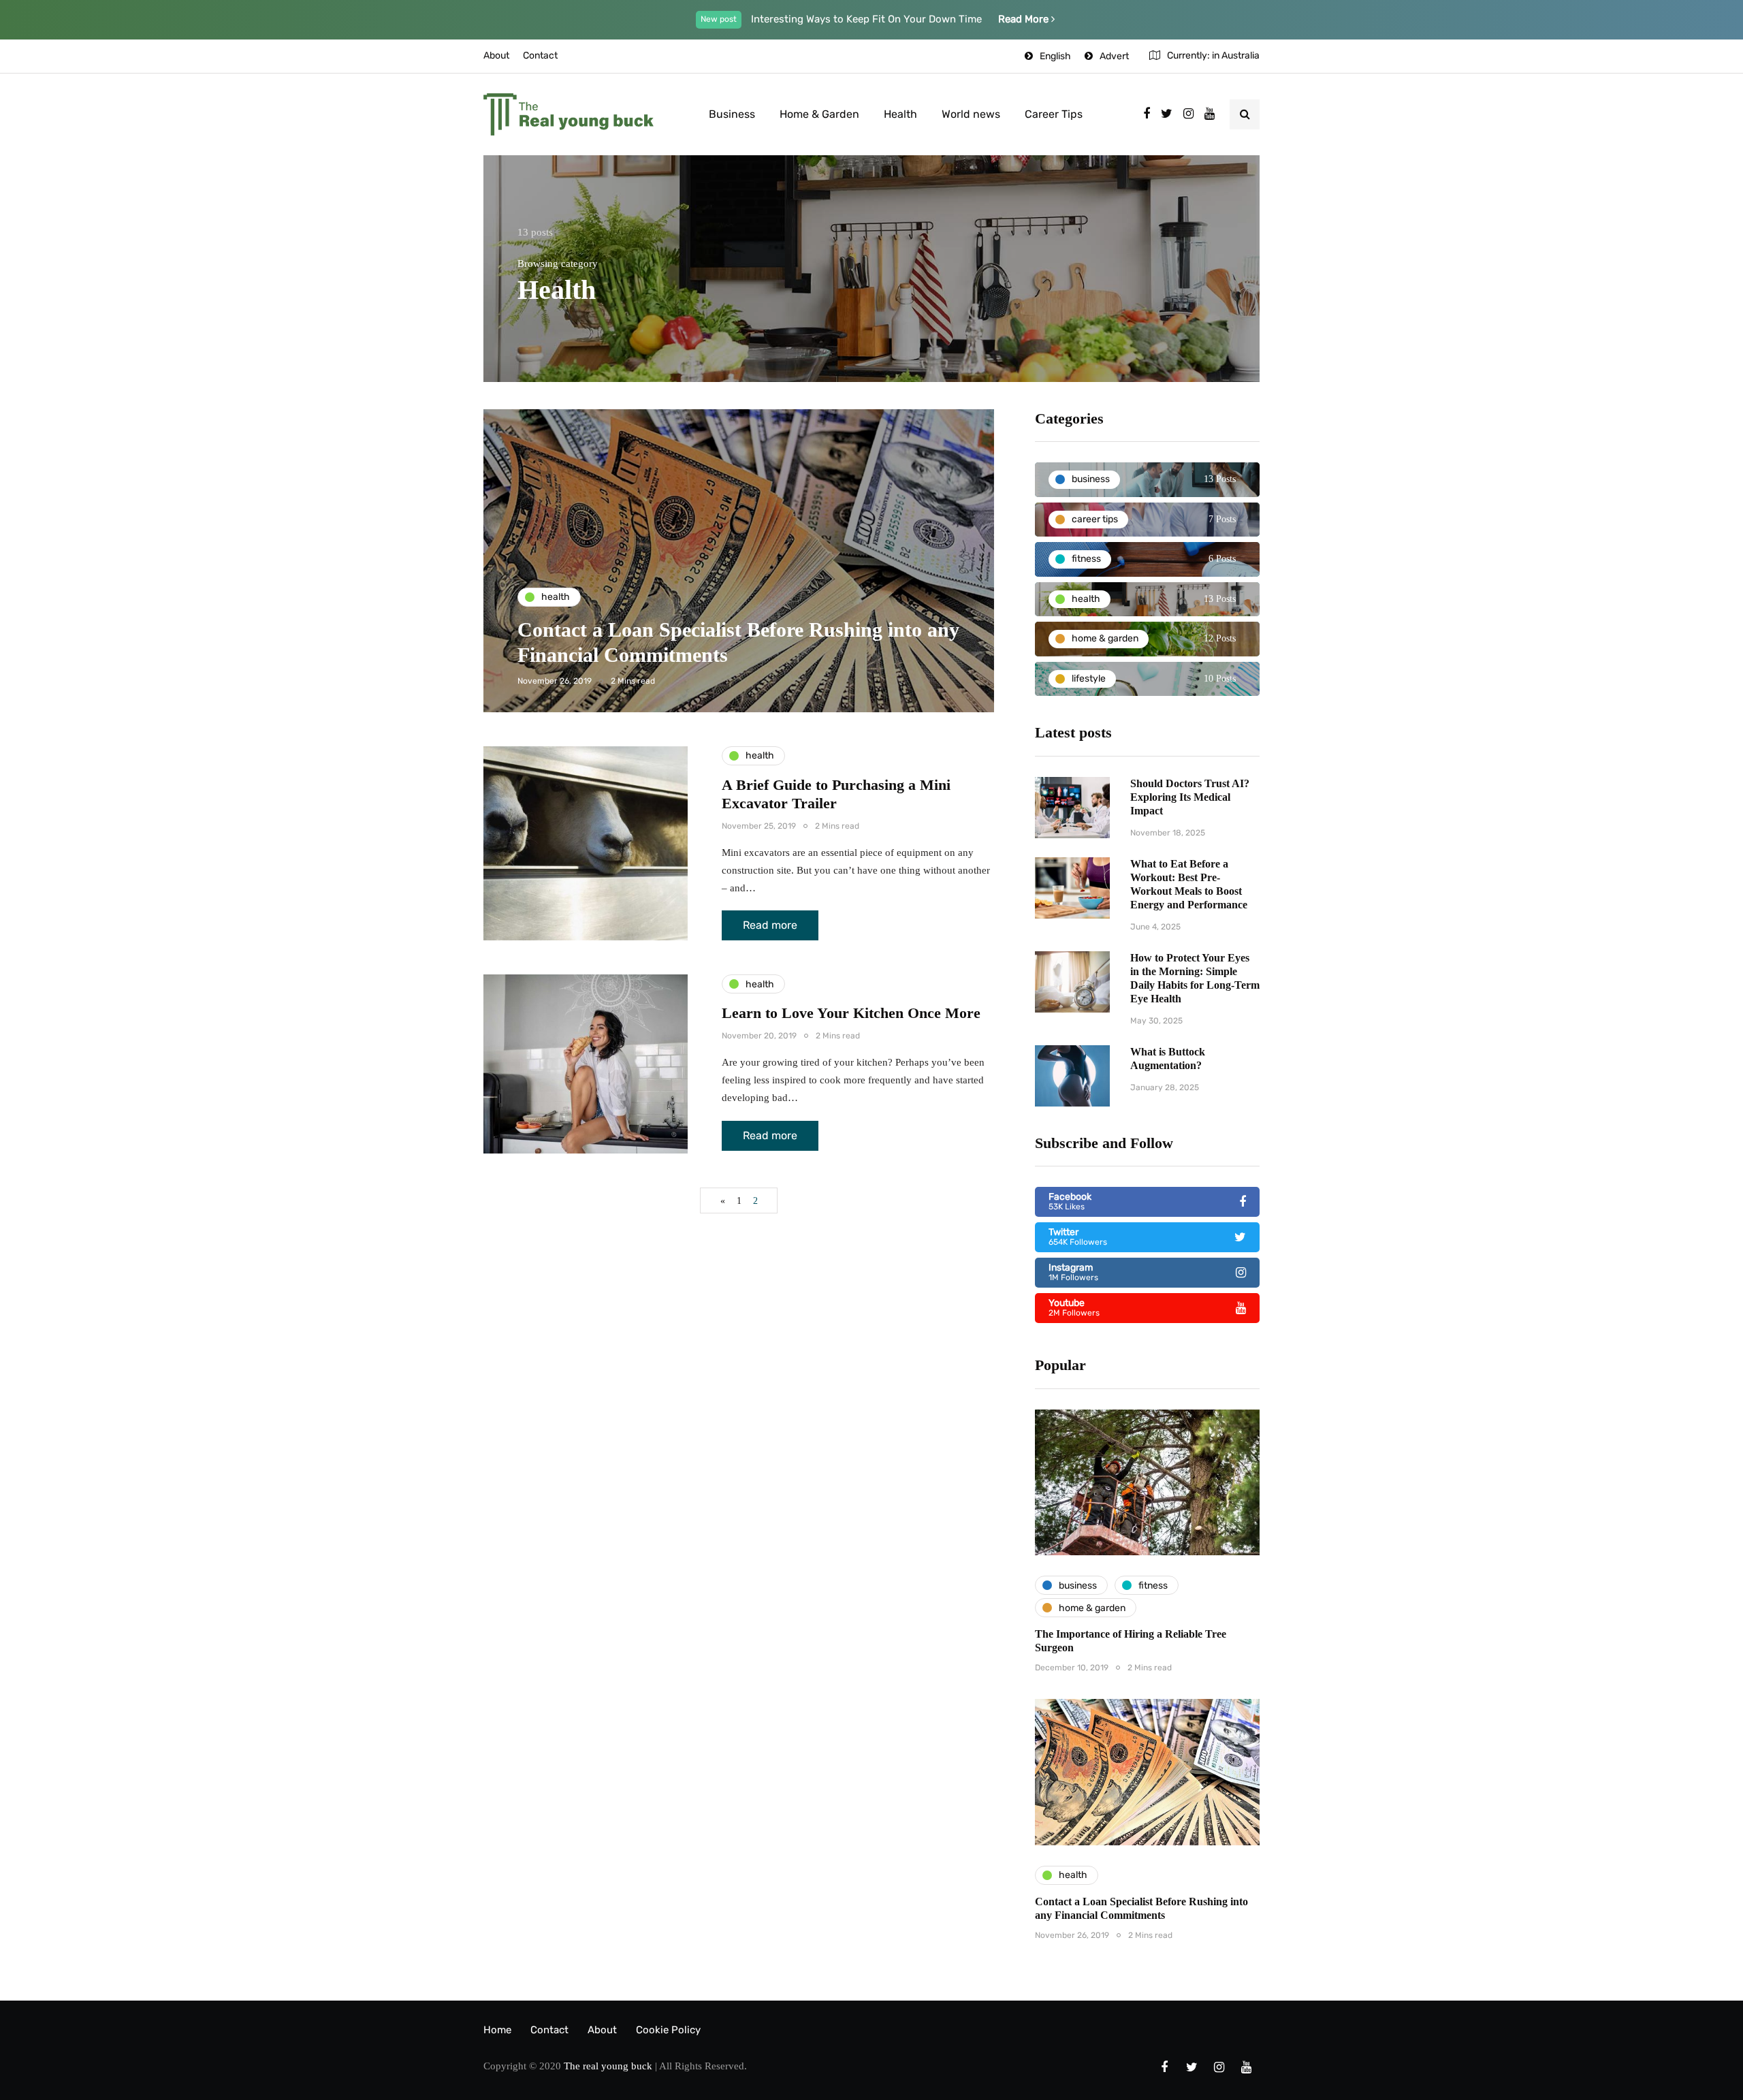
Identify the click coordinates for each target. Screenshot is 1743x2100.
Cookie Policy (668, 2030)
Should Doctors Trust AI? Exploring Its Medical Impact (1190, 797)
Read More (1025, 19)
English (1055, 56)
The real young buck (608, 2066)
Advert (1114, 56)
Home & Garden (819, 114)
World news (971, 114)
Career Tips (1054, 114)
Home (497, 2030)
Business (732, 114)
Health (900, 114)
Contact (540, 55)
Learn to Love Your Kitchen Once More (851, 1013)
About (496, 55)
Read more (770, 925)
